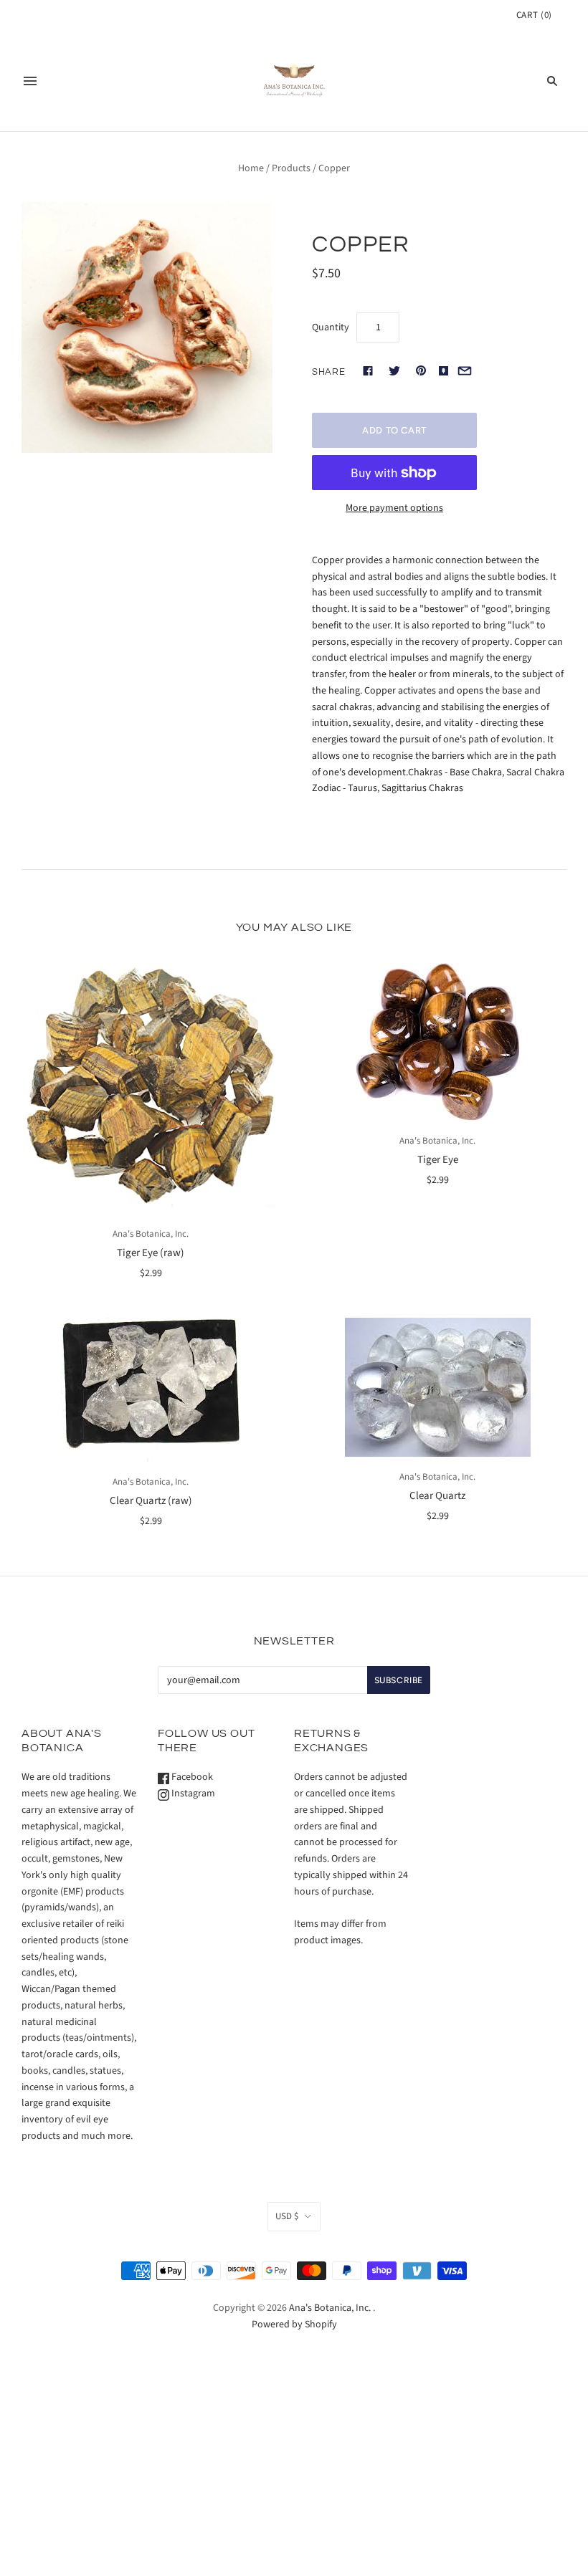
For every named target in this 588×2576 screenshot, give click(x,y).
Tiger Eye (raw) (151, 1253)
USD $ (287, 2216)
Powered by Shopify (294, 2324)
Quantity (331, 327)
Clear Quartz (437, 1496)
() (534, 15)
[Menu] (30, 81)
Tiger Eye (438, 1160)
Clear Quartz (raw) (151, 1501)
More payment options (394, 508)
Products (291, 168)
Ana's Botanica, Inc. (151, 1234)
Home (251, 168)
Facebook (191, 1777)
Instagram (192, 1794)
